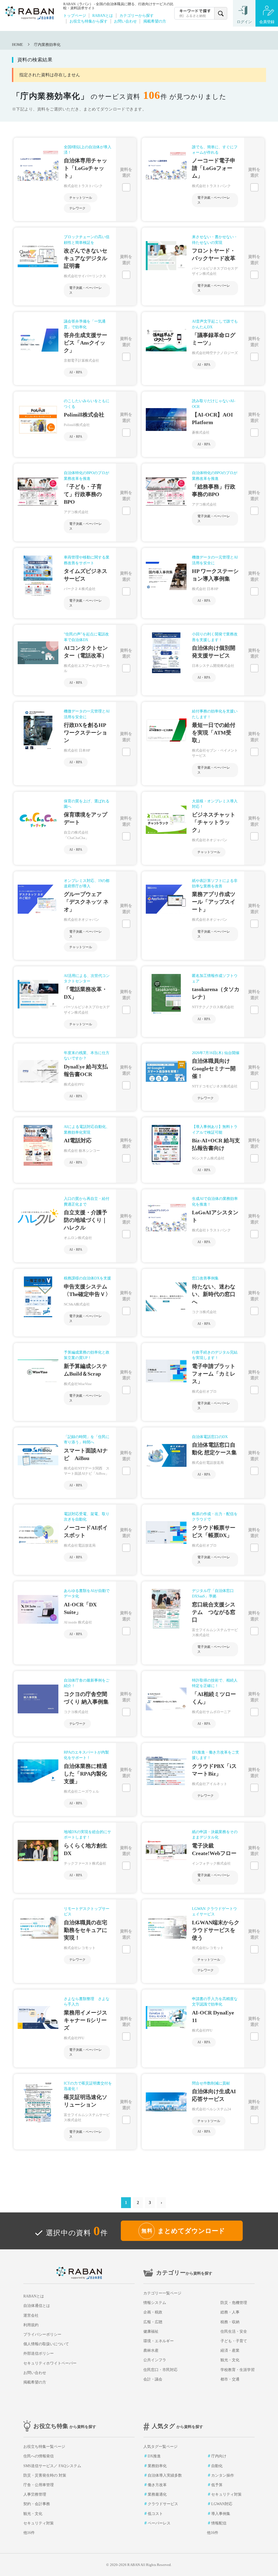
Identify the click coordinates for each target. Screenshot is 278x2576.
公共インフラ (155, 2360)
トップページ (75, 15)
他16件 (29, 2533)
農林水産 (151, 2350)
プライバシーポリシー (42, 2334)
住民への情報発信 (39, 2456)
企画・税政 (153, 2312)
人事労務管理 (35, 2494)
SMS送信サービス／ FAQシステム (52, 2466)
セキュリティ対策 (39, 2523)
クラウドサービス (163, 2504)
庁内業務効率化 (47, 45)
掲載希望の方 (155, 21)
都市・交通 (230, 2379)
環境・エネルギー (159, 2341)
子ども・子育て (234, 2341)
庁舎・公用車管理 (39, 2485)
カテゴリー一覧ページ (162, 2293)
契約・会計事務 (37, 2504)
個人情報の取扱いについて (46, 2344)
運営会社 (31, 2315)
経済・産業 (230, 2350)
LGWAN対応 (222, 2504)
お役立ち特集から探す (89, 21)
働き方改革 (157, 2485)
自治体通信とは (37, 2306)
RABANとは (103, 15)
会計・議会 (153, 2379)
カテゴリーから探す (137, 15)
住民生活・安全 (234, 2331)
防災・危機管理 (234, 2303)
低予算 (217, 2485)
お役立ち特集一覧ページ (44, 2447)
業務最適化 (157, 2494)
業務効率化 (157, 2466)
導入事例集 (221, 2514)
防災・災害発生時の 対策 (45, 2475)
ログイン (244, 22)
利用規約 (31, 2325)
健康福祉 (151, 2331)
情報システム (155, 2303)
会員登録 (267, 22)
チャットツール (81, 198)
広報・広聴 (153, 2322)
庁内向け (219, 2456)
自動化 (217, 2466)
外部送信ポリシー (39, 2353)
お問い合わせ (125, 21)
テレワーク (77, 208)
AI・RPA (76, 372)
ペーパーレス (159, 2523)
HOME (18, 45)
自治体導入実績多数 (165, 2475)
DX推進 (154, 2456)
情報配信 (219, 2523)
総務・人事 (230, 2312)
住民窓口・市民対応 (160, 2370)
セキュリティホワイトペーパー (50, 2363)
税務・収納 (230, 2322)
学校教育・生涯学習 (238, 2370)
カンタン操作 (223, 2475)
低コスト (155, 2514)
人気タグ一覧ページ (160, 2447)
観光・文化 (230, 2360)
